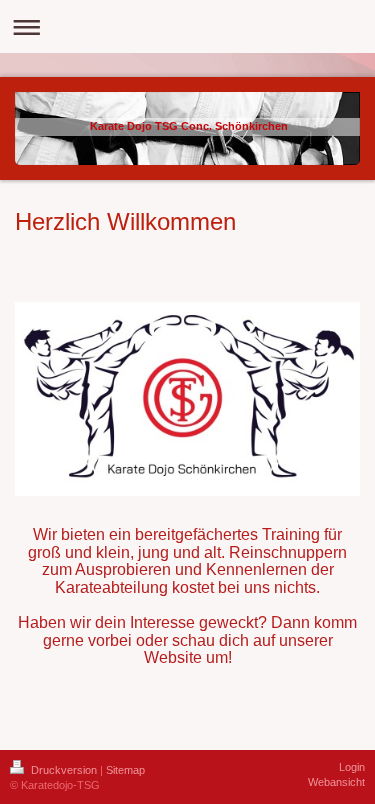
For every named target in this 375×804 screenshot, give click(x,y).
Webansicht (336, 782)
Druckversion (64, 770)
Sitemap (125, 770)
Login (352, 767)
